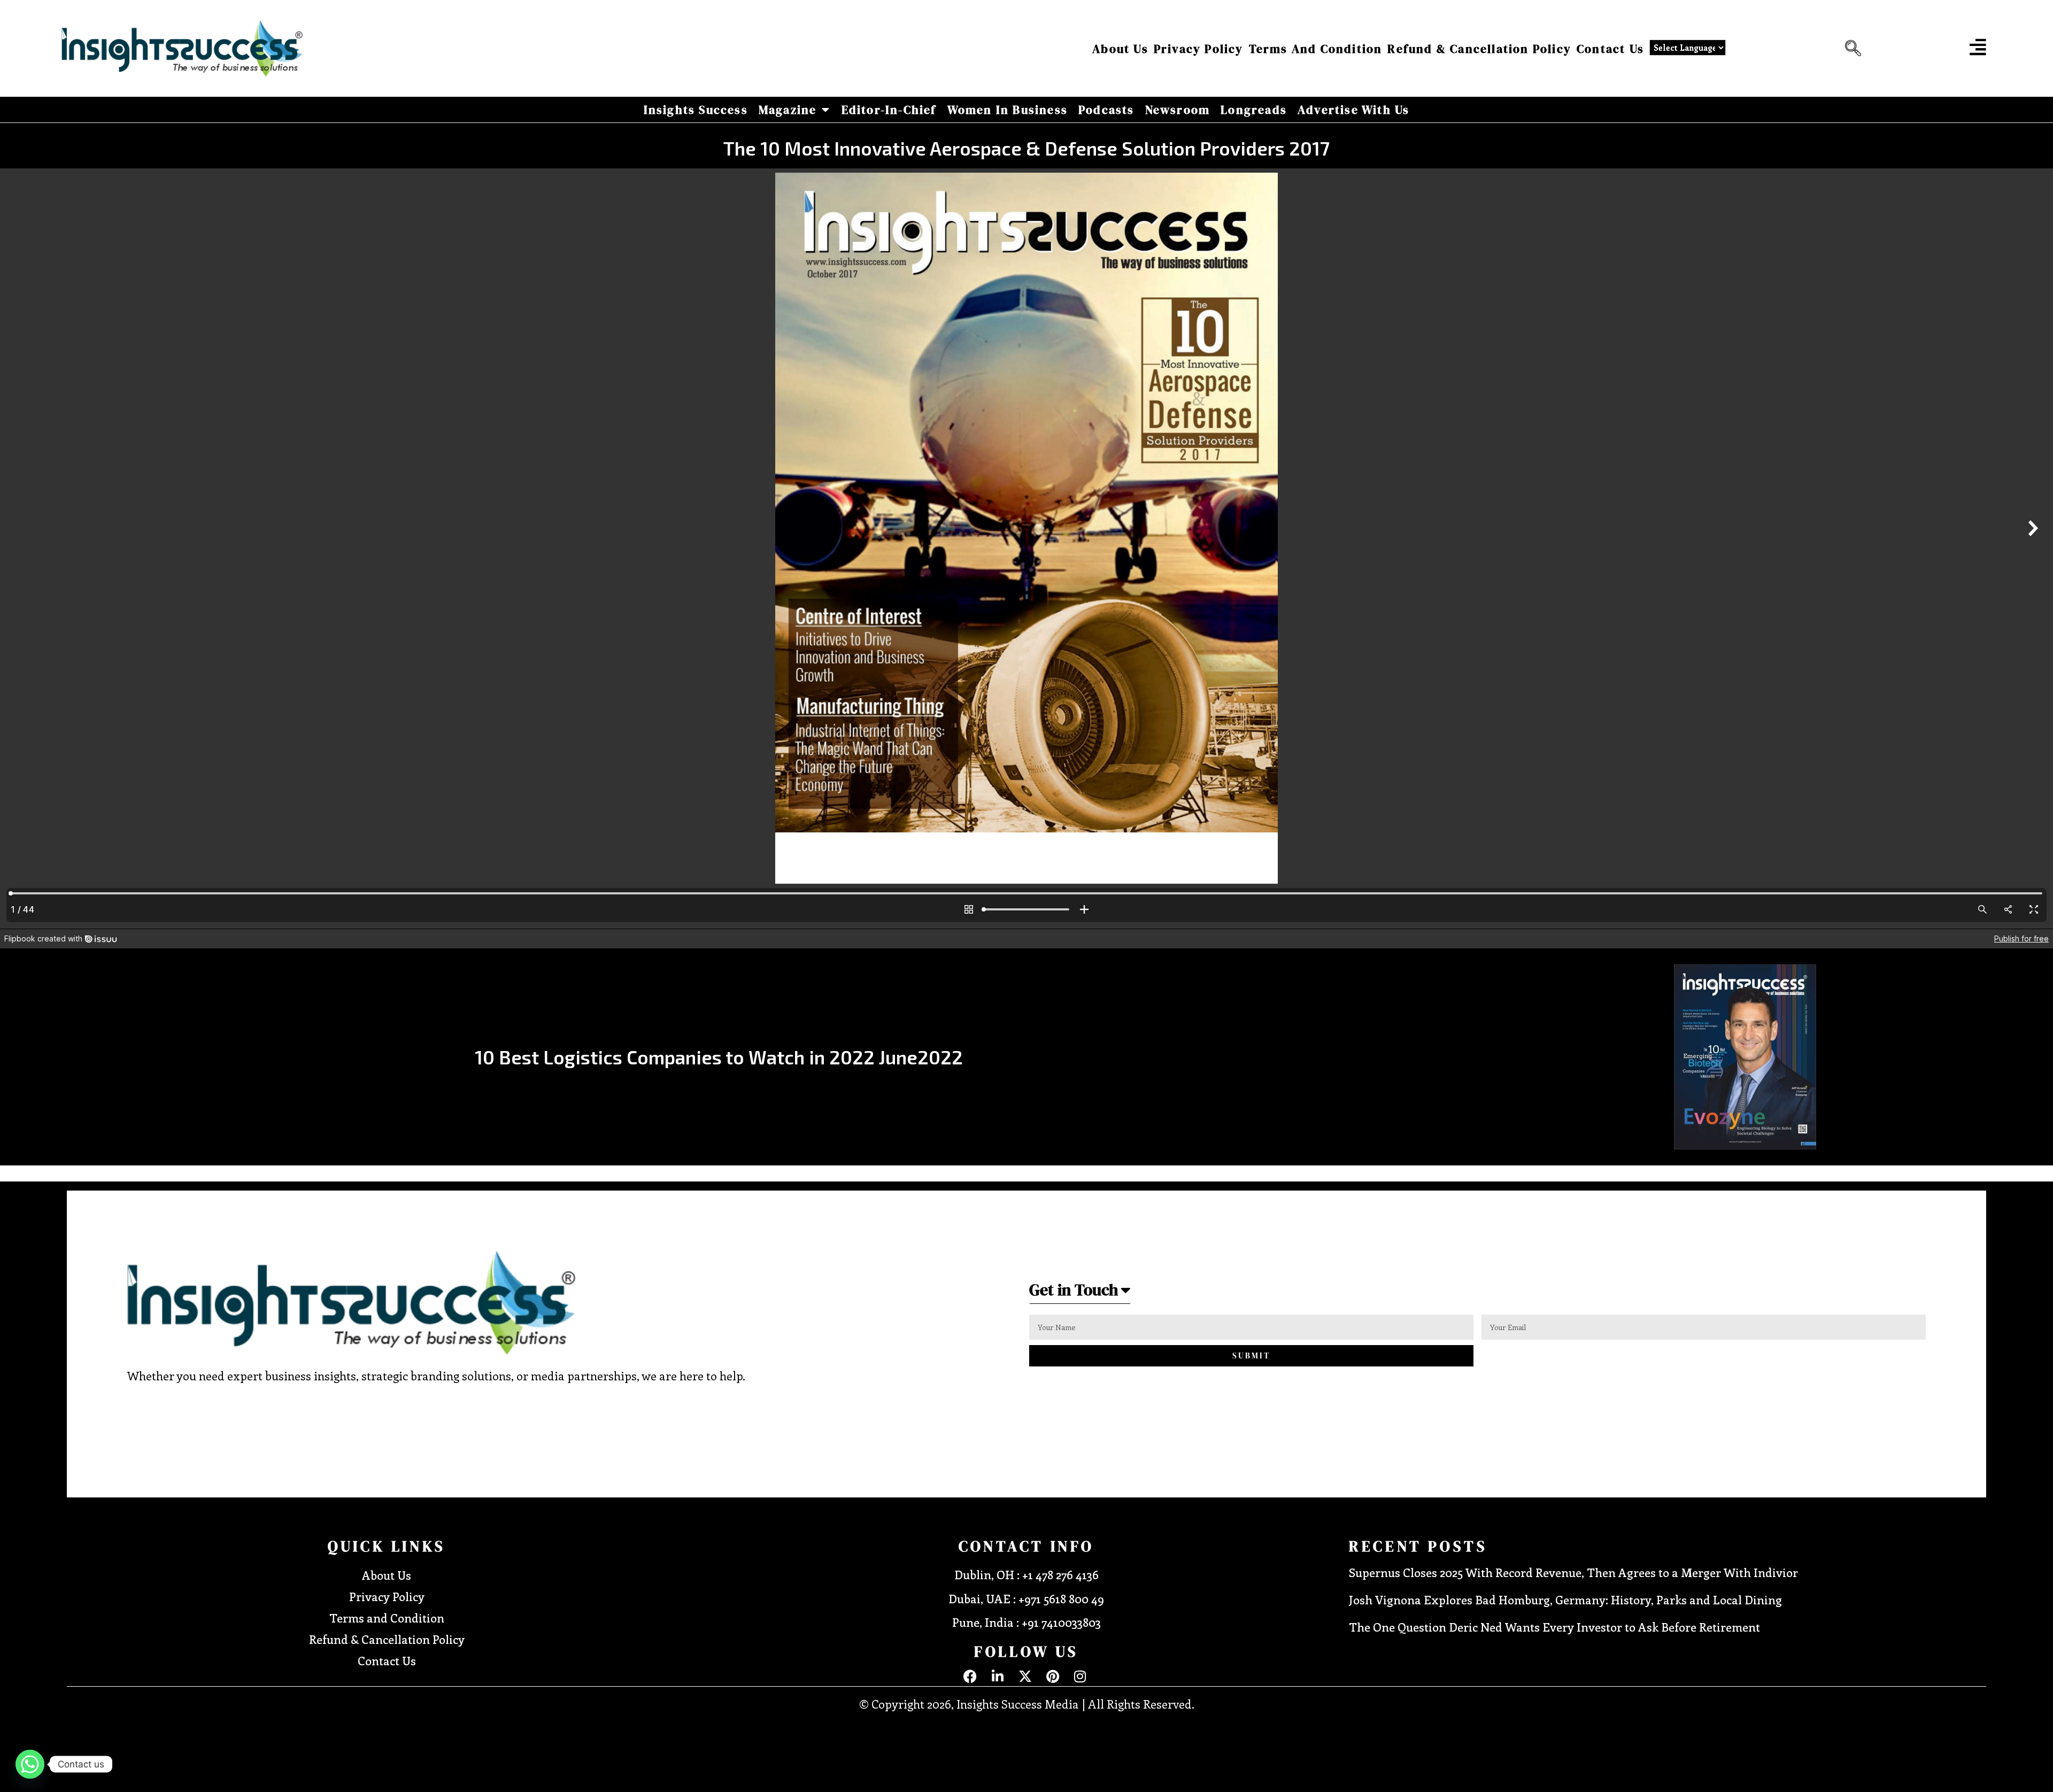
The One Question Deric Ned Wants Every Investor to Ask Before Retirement (1554, 1627)
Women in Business (1008, 110)
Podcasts (1106, 110)
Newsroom (1178, 110)
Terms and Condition (1316, 49)
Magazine (788, 110)
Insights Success (696, 110)
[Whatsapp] (30, 1764)
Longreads (1254, 110)
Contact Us (1610, 49)
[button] (1850, 49)
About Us (1120, 49)
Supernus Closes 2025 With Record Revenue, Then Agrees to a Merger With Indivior (1573, 1572)
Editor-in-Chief (889, 110)
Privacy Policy (1199, 49)
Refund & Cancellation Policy (1479, 49)
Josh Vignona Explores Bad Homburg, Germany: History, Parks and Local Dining (1565, 1600)
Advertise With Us (1353, 110)
